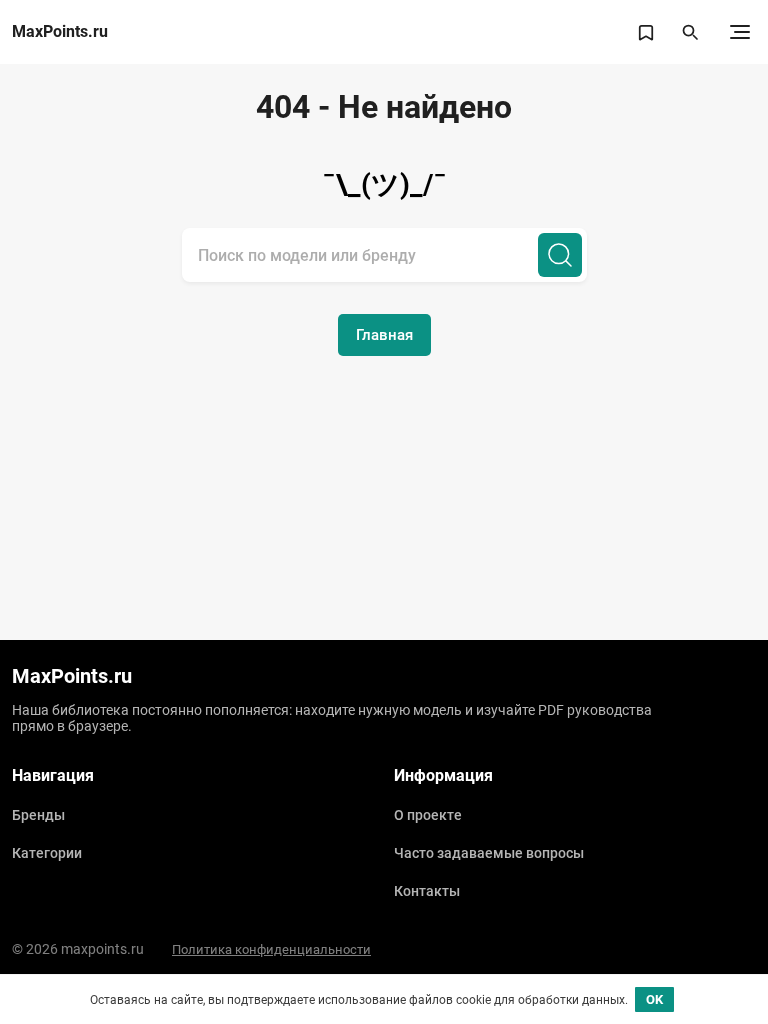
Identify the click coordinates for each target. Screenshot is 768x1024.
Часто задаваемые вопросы (489, 853)
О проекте (428, 815)
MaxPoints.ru (60, 32)
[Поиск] (560, 255)
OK (654, 999)
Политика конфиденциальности (271, 949)
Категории (47, 853)
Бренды (38, 815)
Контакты (427, 891)
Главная (384, 335)
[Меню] (740, 32)
